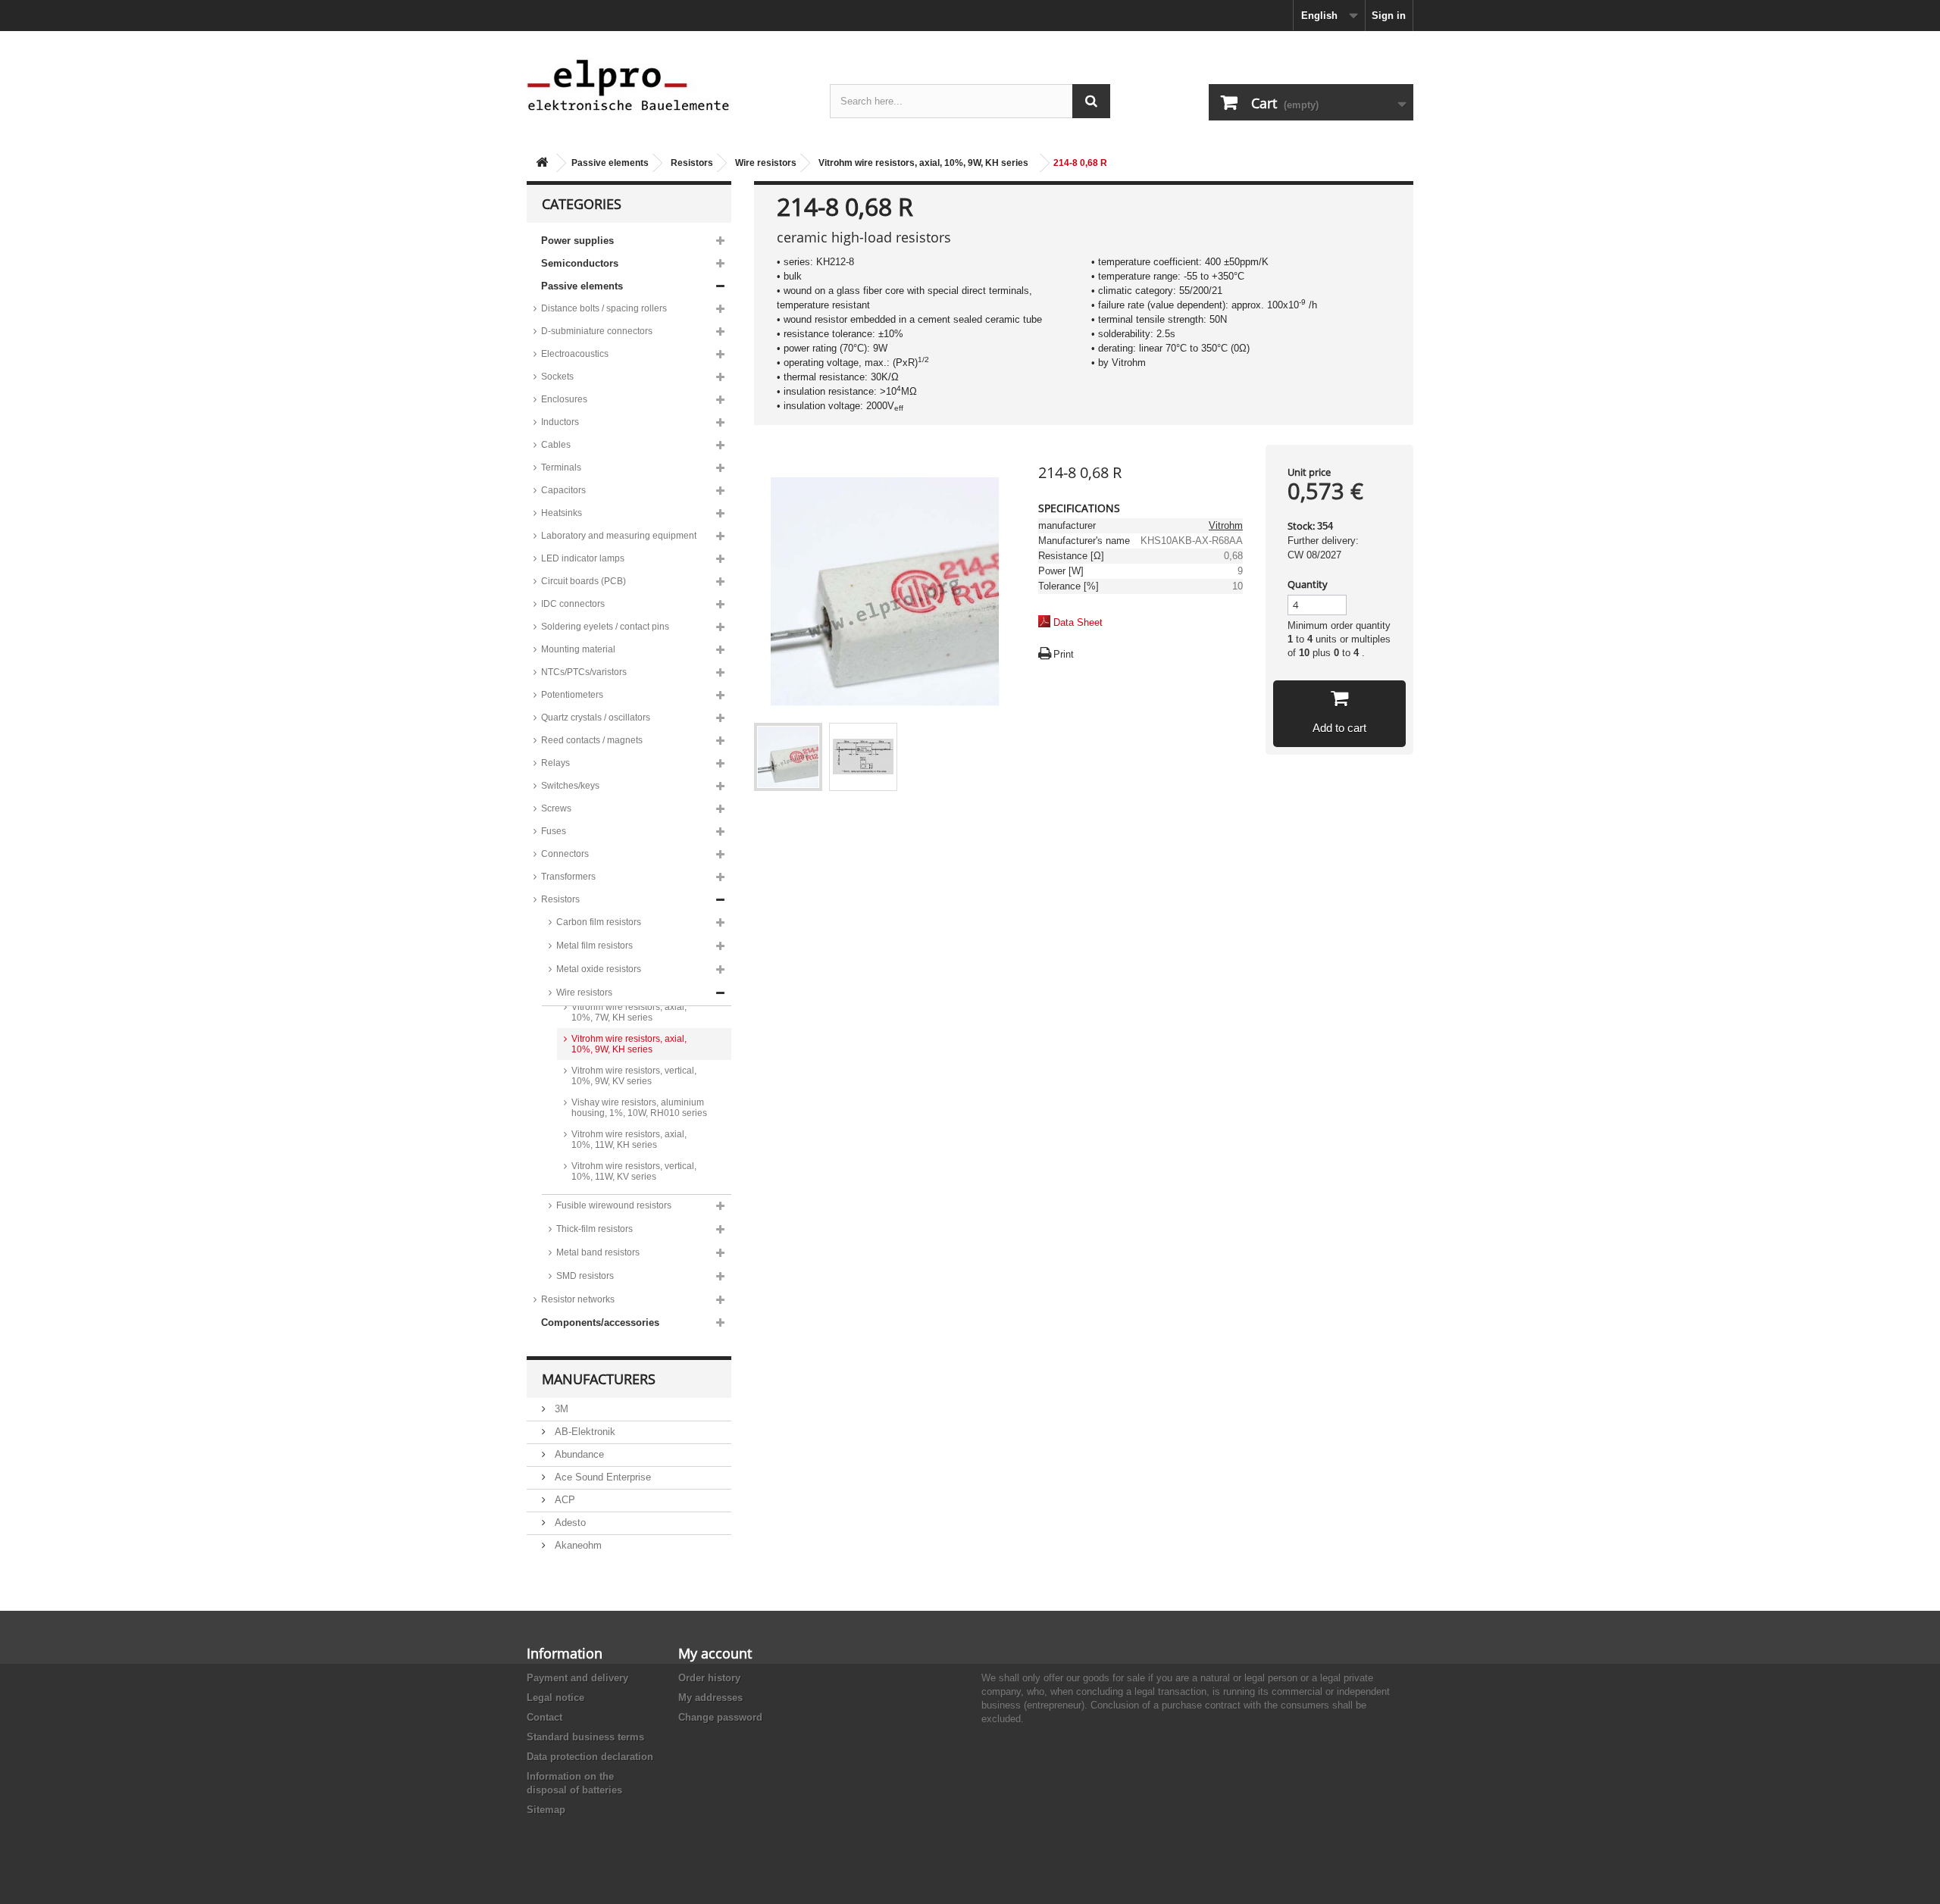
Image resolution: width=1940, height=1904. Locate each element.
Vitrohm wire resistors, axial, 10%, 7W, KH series (629, 1012)
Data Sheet (1078, 622)
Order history (709, 1678)
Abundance (578, 1454)
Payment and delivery (577, 1678)
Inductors (560, 422)
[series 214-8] (788, 757)
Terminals (561, 467)
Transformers (568, 877)
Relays (555, 763)
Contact (544, 1717)
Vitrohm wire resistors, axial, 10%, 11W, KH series (629, 1140)
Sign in (1389, 16)
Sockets (557, 377)
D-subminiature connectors (597, 331)
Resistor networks (578, 1299)
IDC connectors (573, 604)
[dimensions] (863, 757)
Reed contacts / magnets (592, 740)
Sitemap (546, 1810)
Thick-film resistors (595, 1229)
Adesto (569, 1523)
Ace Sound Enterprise (601, 1477)
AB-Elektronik (584, 1432)
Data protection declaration (590, 1757)
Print (1064, 654)
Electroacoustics (575, 354)
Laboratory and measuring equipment (619, 536)
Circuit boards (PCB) (584, 581)
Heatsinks (562, 513)
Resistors (692, 163)
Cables (556, 445)
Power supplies (577, 241)
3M (560, 1409)
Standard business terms (585, 1737)
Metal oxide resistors (599, 969)
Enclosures (564, 399)
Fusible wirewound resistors (614, 1205)
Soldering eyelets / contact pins (605, 627)
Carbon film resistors (599, 922)
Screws (556, 808)
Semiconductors (580, 263)
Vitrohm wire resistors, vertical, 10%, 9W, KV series (634, 1076)
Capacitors (563, 490)
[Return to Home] (542, 163)
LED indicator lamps (583, 558)
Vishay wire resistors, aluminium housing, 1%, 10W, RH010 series (639, 1108)
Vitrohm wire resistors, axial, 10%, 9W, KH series (923, 163)
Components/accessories (600, 1322)
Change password (720, 1717)
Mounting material (578, 649)
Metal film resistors (595, 946)
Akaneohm (577, 1545)
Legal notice (555, 1698)
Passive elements (610, 163)
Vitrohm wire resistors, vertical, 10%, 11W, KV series (634, 1171)
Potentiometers (572, 695)
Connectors (565, 854)
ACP (563, 1500)
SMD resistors (585, 1276)
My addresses (710, 1698)
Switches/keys (570, 786)
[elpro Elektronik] (667, 84)
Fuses (554, 831)
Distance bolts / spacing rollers (604, 308)
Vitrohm (1226, 525)
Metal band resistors (598, 1252)
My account (715, 1653)
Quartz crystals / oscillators (596, 718)
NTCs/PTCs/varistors (584, 672)
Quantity (1308, 584)
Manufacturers (599, 1379)
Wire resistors (766, 163)
